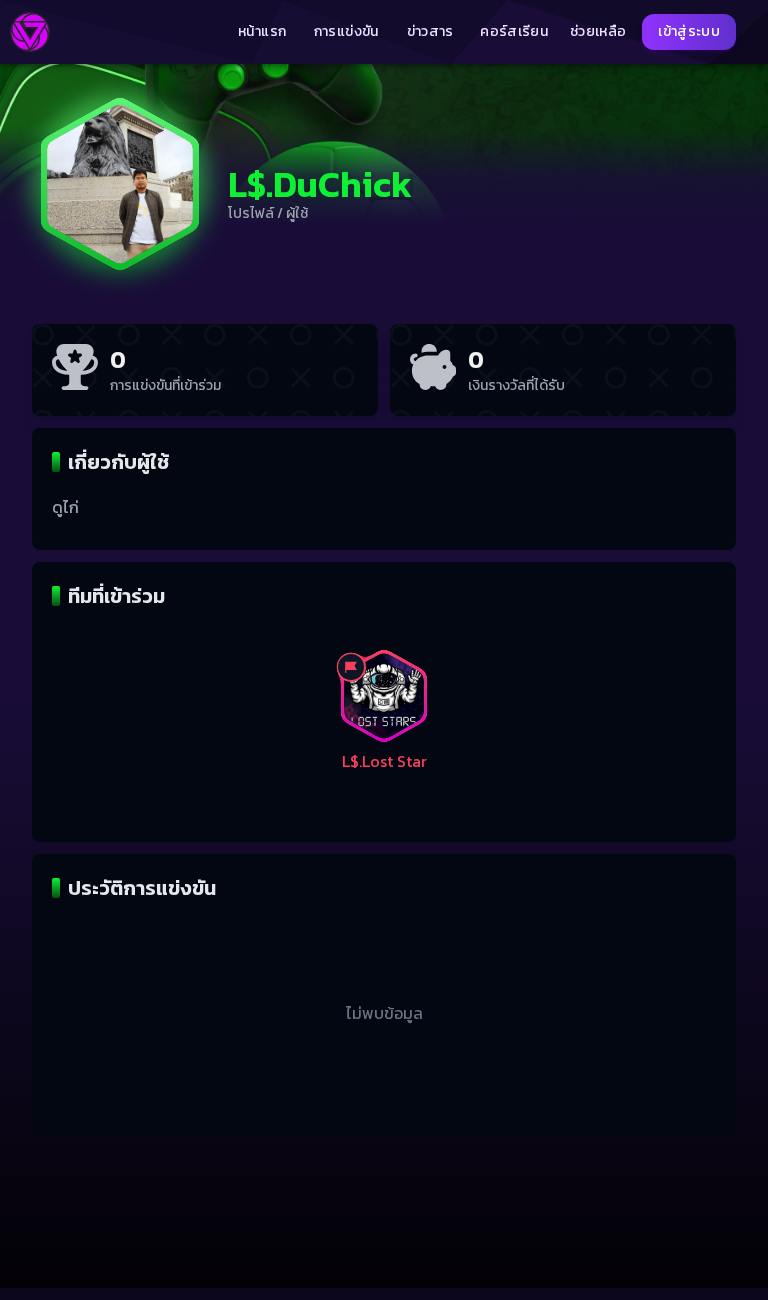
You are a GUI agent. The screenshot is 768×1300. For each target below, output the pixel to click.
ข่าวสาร (430, 32)
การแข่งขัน (346, 32)
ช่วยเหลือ (598, 32)
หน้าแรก (262, 32)
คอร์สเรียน (514, 32)
